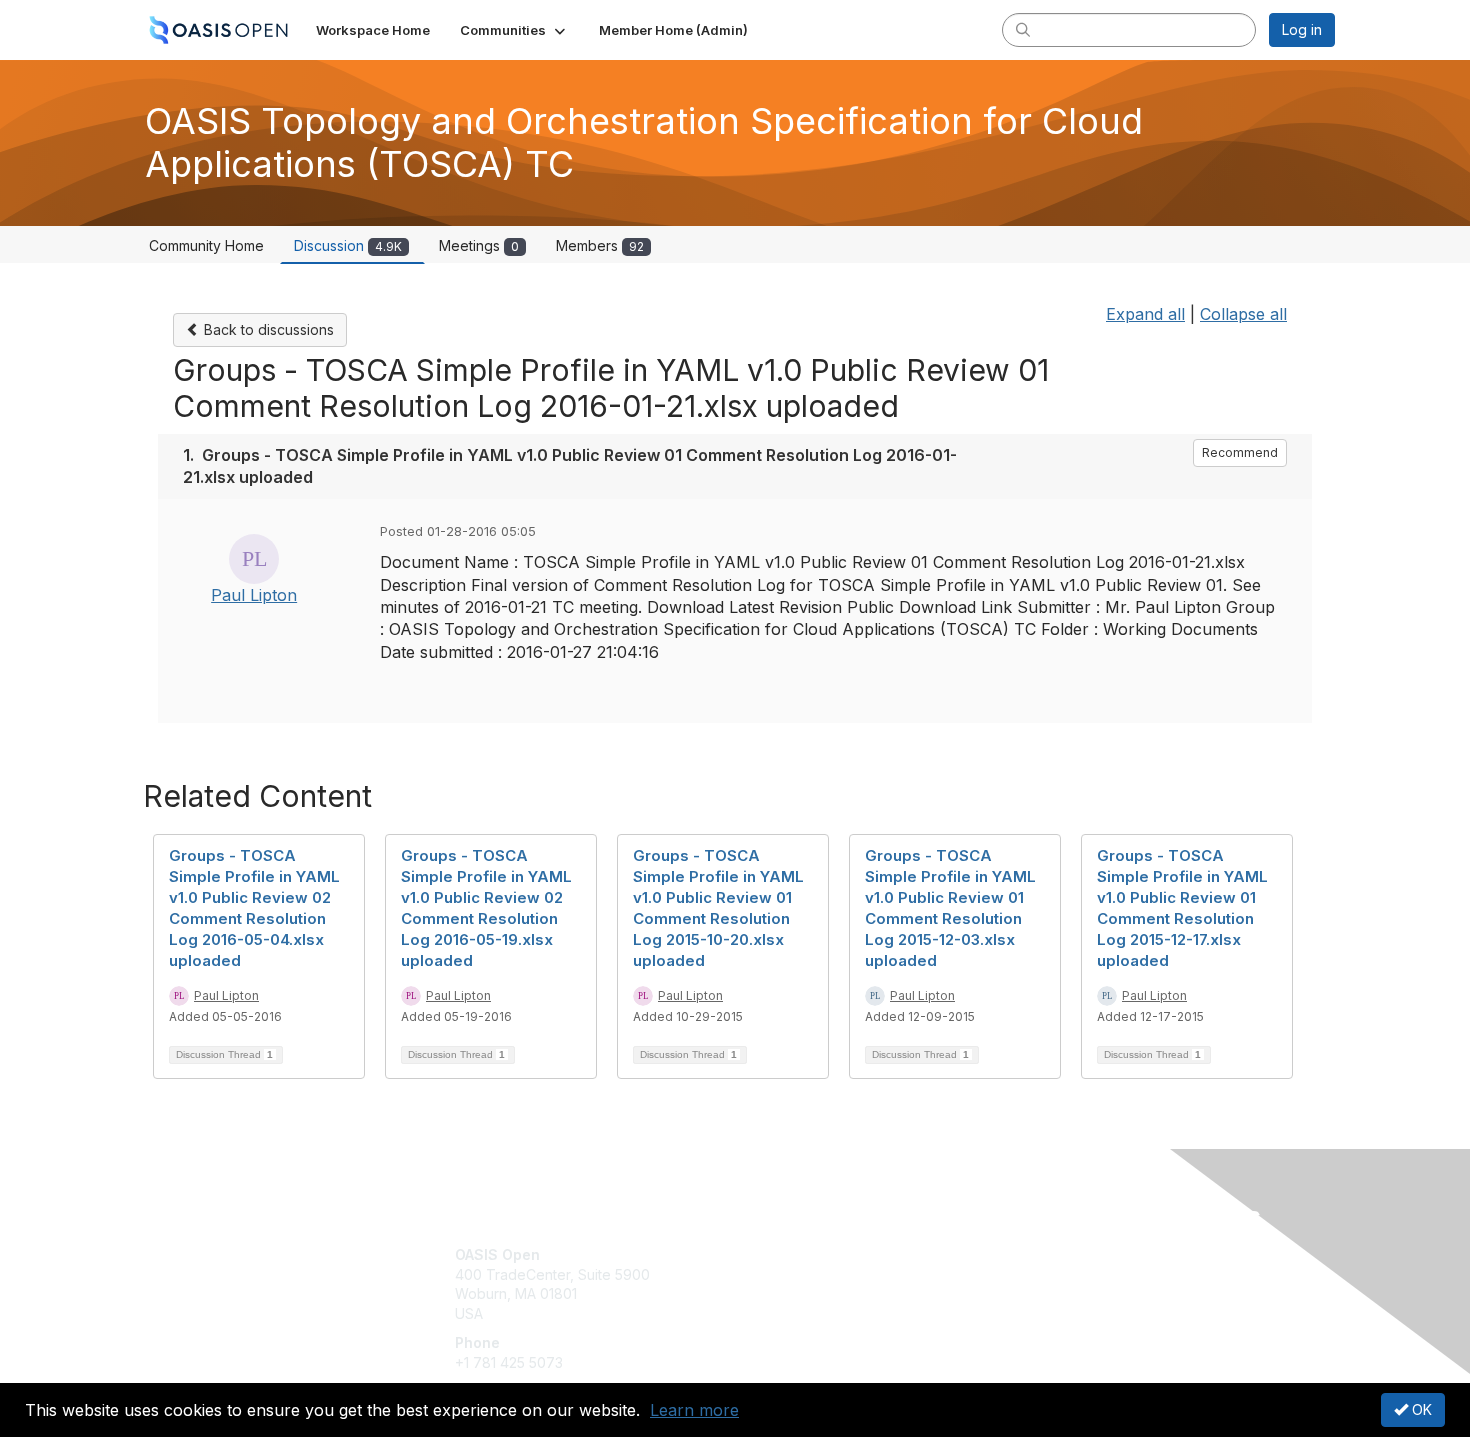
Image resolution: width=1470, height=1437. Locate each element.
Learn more (694, 1410)
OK (1420, 1409)
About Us (1062, 1254)
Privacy (1056, 1274)
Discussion (348, 245)
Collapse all (1243, 314)
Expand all (1145, 314)
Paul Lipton (254, 595)
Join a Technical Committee (834, 1313)
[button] (514, 30)
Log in (1302, 29)
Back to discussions (267, 329)
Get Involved (785, 1254)
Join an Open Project (813, 1284)
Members (600, 245)
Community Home (206, 245)
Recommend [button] (1240, 452)
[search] (1023, 29)
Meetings (479, 245)
